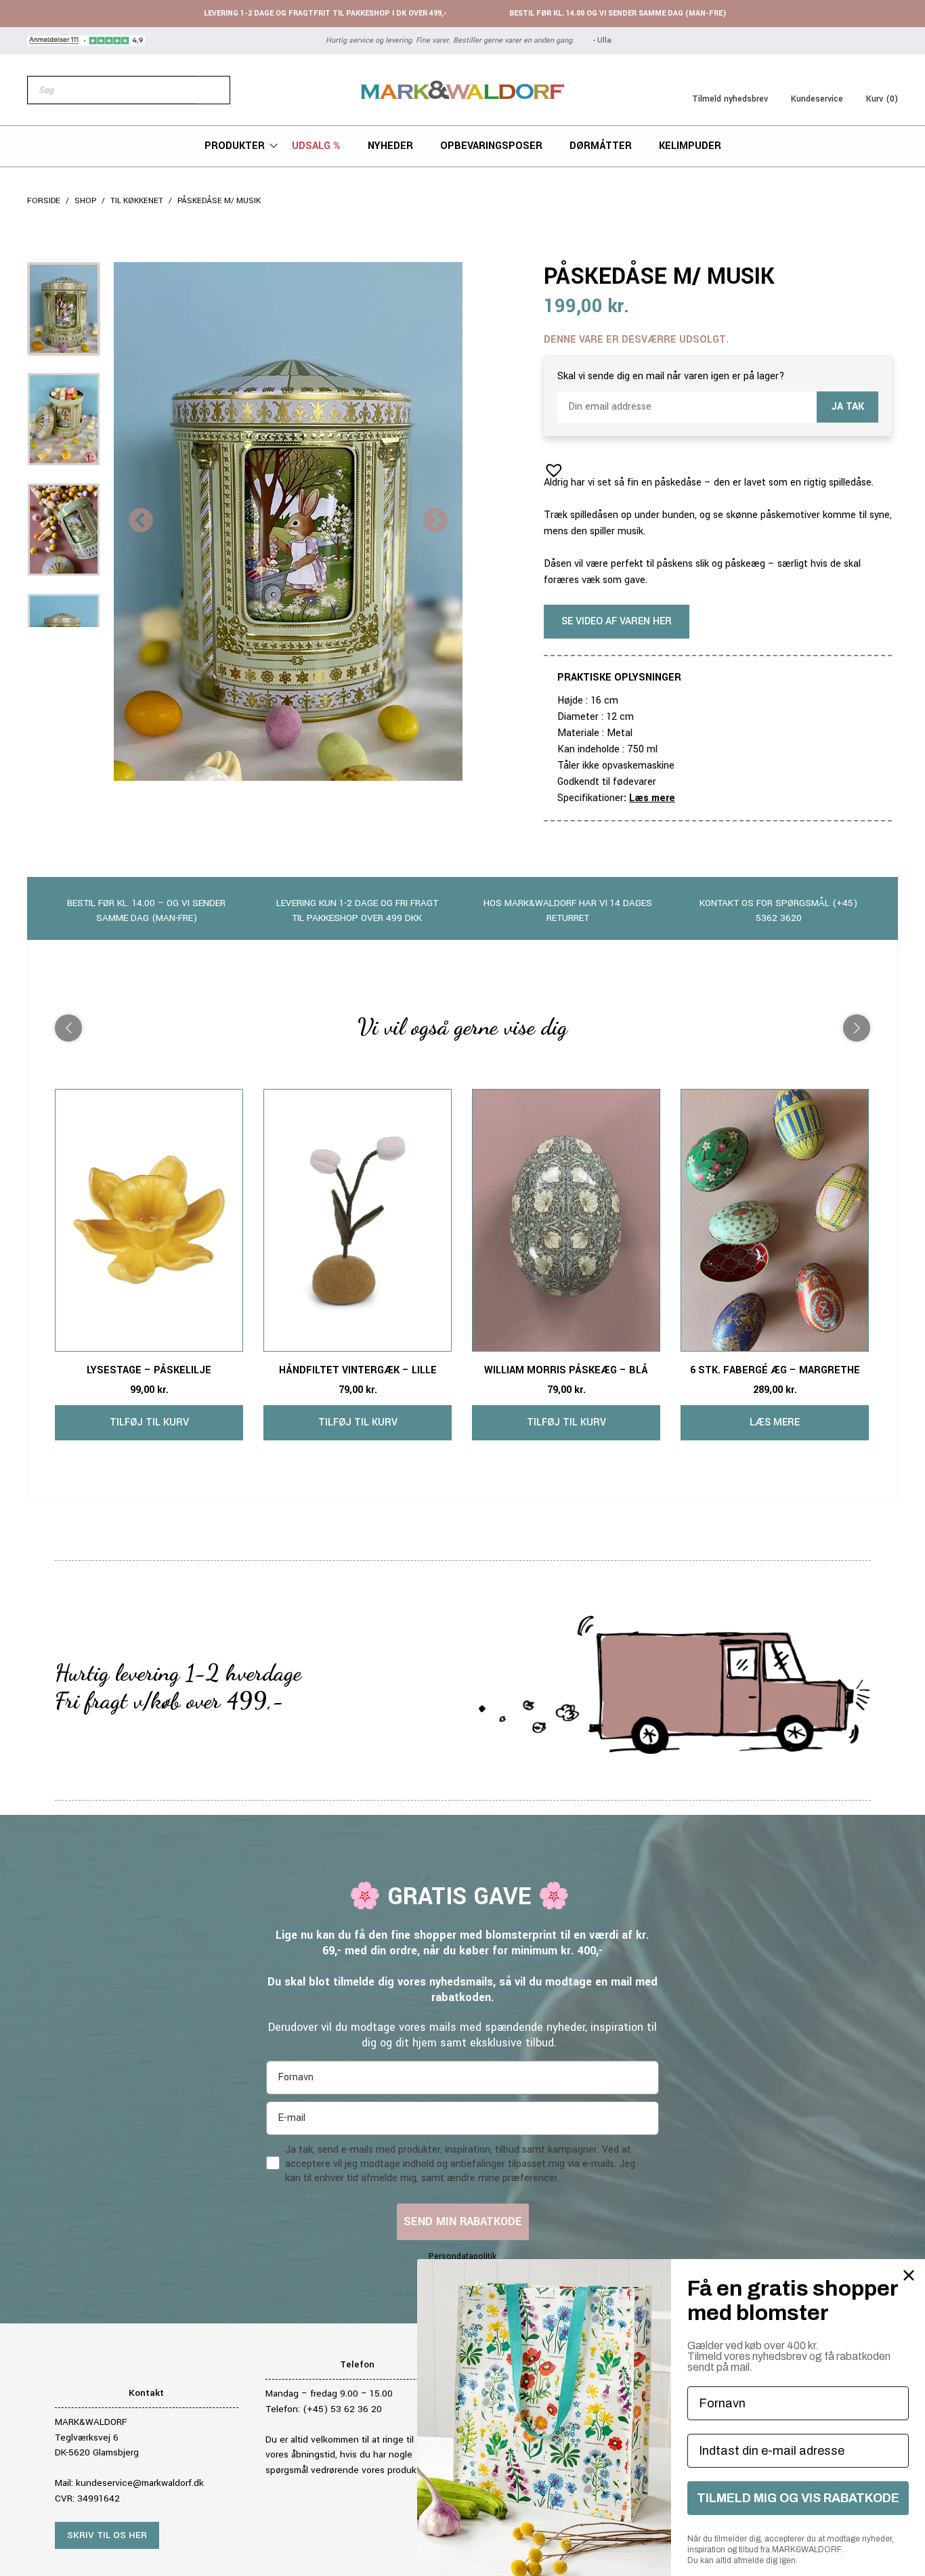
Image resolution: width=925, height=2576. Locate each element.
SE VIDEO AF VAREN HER (617, 621)
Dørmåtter (601, 146)
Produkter (235, 146)
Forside (44, 201)
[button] (550, 466)
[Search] (213, 90)
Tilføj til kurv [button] (149, 1422)
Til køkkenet (137, 201)
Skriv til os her (107, 2535)
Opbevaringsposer (491, 146)
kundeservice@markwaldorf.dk (140, 2483)
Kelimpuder (690, 146)
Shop (85, 201)
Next (435, 521)
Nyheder (390, 146)
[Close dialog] (909, 2275)
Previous (141, 521)
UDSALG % (316, 146)
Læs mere (652, 798)
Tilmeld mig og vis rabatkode (798, 2498)
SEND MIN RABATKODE (463, 2221)
